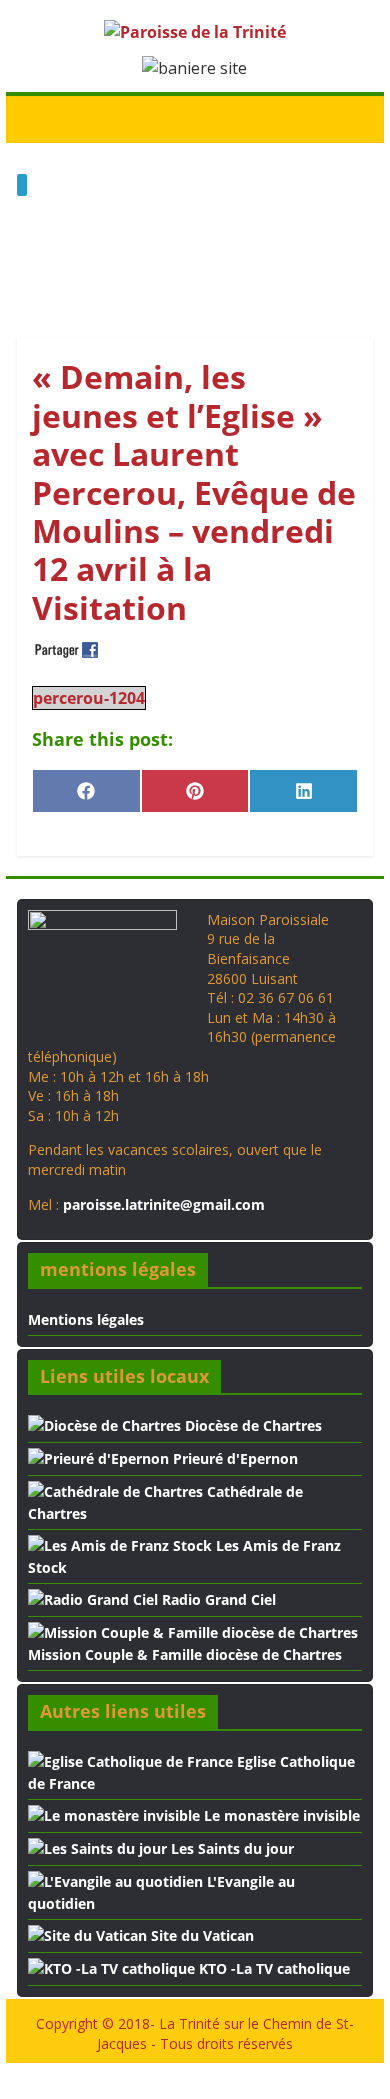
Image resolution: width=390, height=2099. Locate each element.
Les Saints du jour (230, 1848)
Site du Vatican (200, 1935)
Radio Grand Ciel (217, 1599)
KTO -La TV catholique (272, 1968)
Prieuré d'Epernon (233, 1458)
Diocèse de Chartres (251, 1425)
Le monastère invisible (280, 1815)
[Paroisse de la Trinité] (37, 118)
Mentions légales (86, 1319)
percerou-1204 (89, 698)
